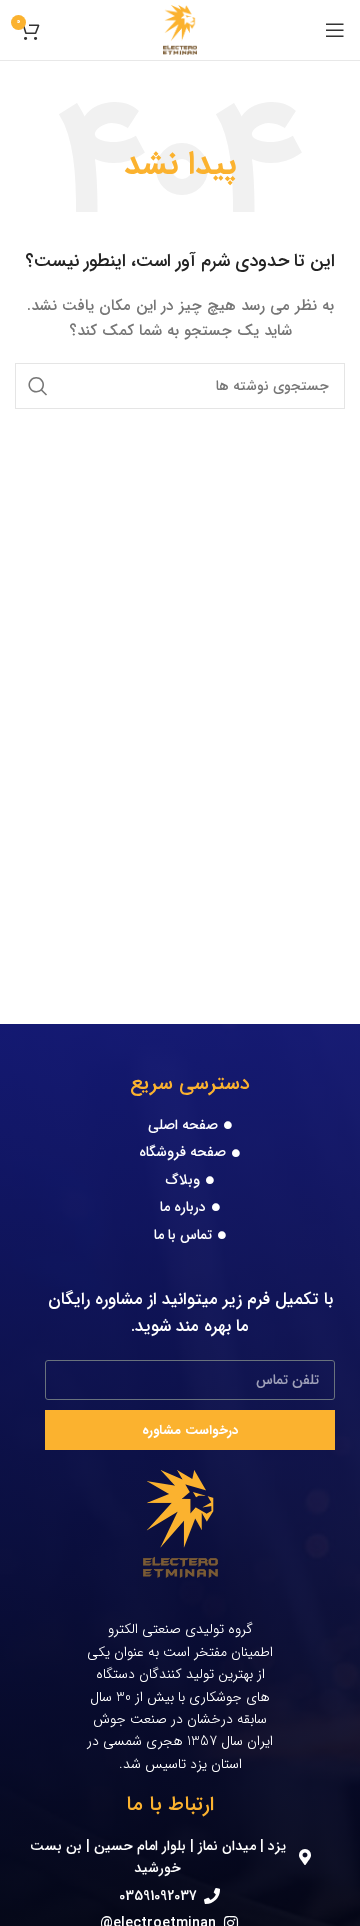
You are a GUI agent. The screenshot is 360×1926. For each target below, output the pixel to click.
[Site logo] (180, 29)
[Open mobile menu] (335, 30)
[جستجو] (38, 386)
